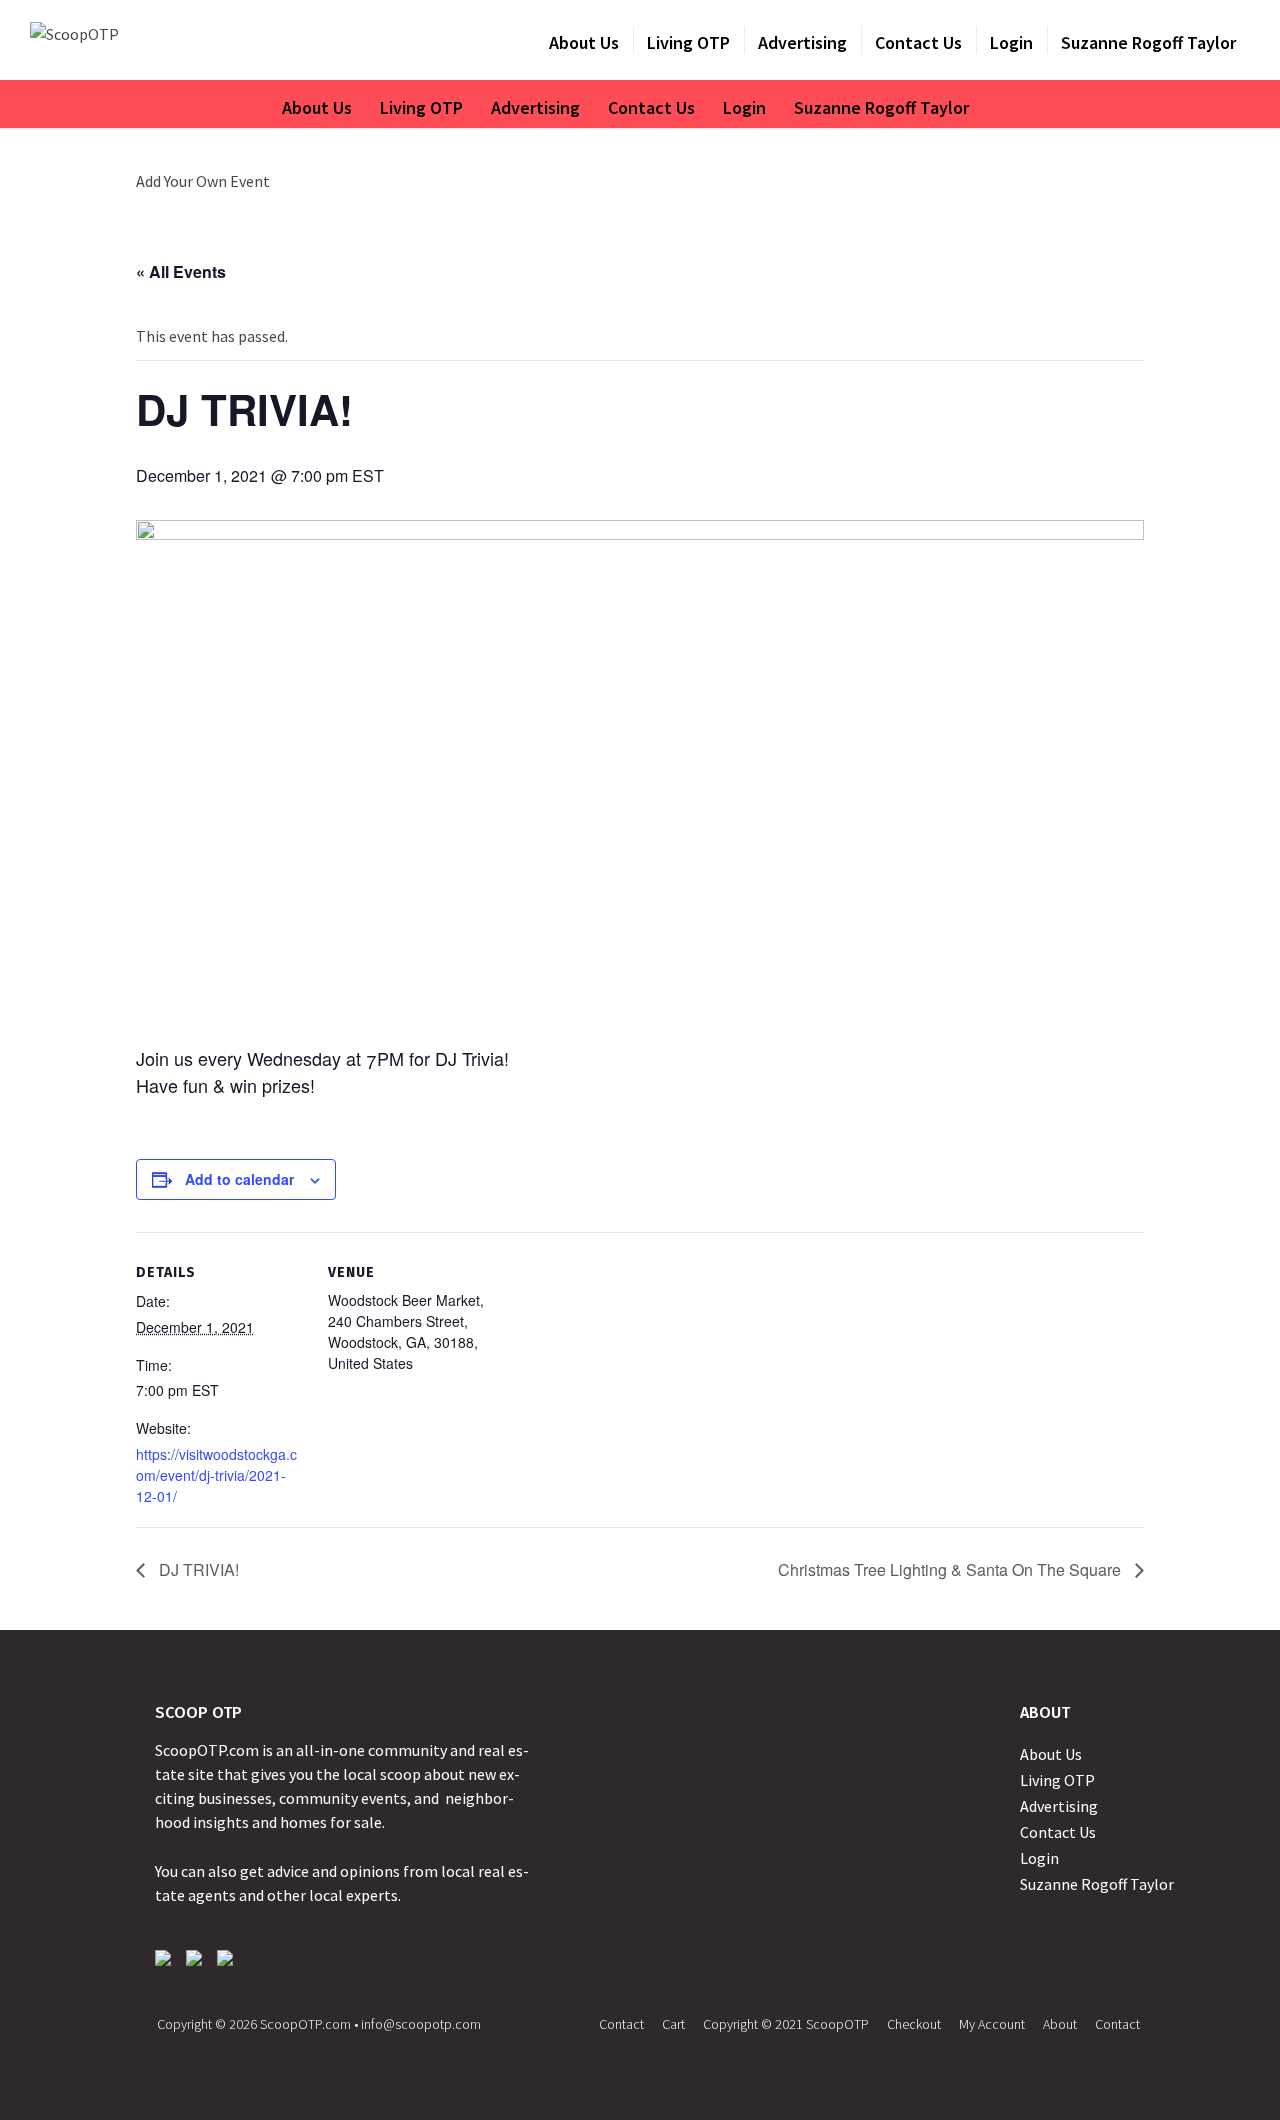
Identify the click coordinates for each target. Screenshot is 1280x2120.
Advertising (802, 42)
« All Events (181, 271)
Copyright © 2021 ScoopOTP (786, 2024)
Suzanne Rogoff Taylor (1148, 42)
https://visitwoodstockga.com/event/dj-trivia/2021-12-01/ (216, 1475)
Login (1011, 42)
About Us (584, 42)
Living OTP (688, 42)
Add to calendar (239, 1179)
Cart (673, 2024)
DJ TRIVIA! (197, 1569)
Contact (621, 2024)
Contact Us (918, 42)
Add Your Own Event (203, 181)
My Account (992, 2024)
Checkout (914, 2024)
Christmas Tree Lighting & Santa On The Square (951, 1569)
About (1060, 2024)
